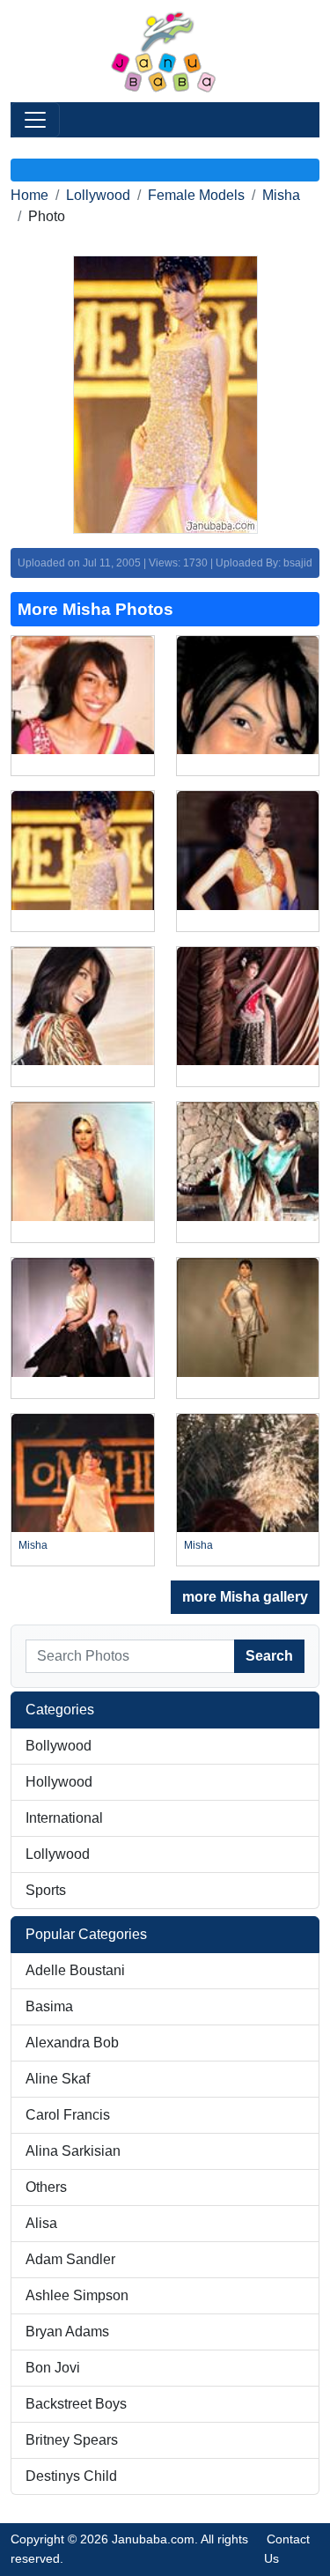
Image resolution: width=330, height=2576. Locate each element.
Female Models (196, 195)
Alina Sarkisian (73, 2151)
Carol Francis (68, 2115)
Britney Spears (72, 2440)
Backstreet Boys (76, 2404)
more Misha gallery (245, 1597)
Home (29, 195)
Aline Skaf (58, 2079)
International (64, 1818)
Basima (49, 2006)
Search (269, 1656)
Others (46, 2187)
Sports (46, 1890)
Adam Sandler (70, 2259)
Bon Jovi (53, 2368)
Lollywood (98, 195)
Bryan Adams (67, 2332)
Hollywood (59, 1782)
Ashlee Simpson (77, 2295)
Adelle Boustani (75, 1970)
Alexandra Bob (72, 2043)
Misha (281, 195)
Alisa (41, 2223)
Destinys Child (71, 2476)
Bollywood (59, 1746)
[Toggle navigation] (35, 120)
